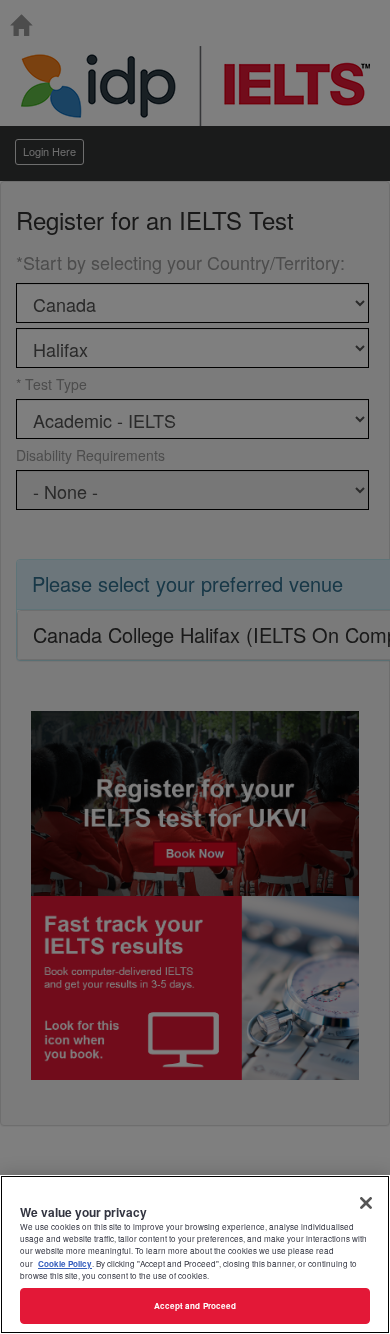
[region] (195, 1254)
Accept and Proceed (195, 1305)
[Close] (366, 1203)
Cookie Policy (65, 1263)
